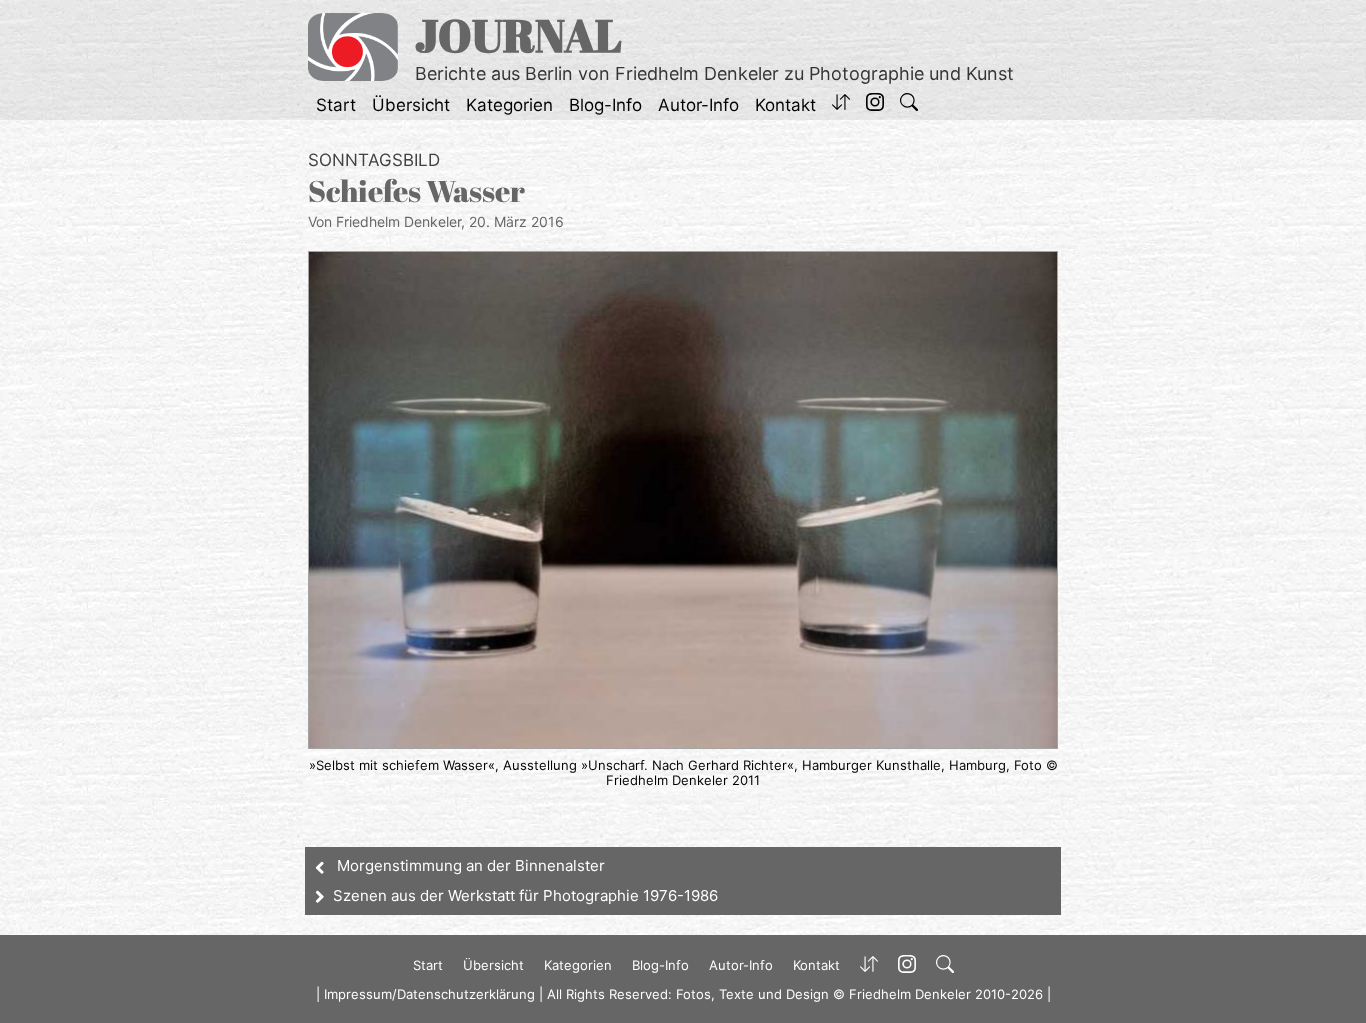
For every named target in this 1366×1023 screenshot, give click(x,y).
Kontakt (785, 105)
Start (336, 105)
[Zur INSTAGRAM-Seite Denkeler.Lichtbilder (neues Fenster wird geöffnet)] (875, 105)
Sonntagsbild (374, 160)
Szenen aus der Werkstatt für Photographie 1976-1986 (525, 895)
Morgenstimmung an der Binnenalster (471, 865)
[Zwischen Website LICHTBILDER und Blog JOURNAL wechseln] (841, 105)
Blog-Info (605, 105)
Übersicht (411, 105)
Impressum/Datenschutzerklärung (429, 994)
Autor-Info (698, 105)
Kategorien (509, 105)
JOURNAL (518, 34)
